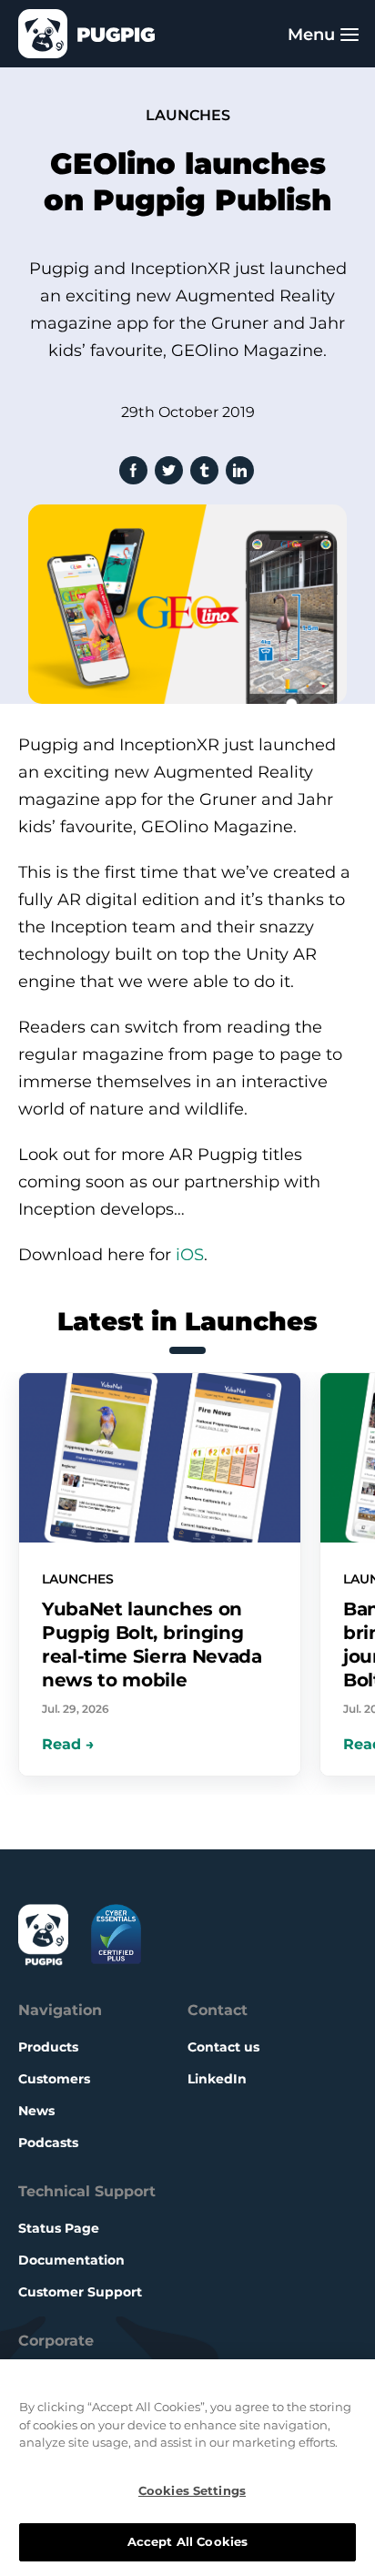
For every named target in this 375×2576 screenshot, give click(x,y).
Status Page (59, 2228)
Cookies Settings (192, 2490)
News (36, 2111)
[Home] (86, 34)
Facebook (133, 470)
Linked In (240, 470)
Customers (54, 2079)
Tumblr (204, 470)
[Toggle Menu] (350, 34)
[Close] (351, 2390)
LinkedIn (217, 2079)
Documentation (71, 2260)
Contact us (223, 2047)
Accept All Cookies (187, 2541)
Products (48, 2047)
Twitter (169, 470)
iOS (190, 1255)
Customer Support (80, 2292)
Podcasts (48, 2143)
